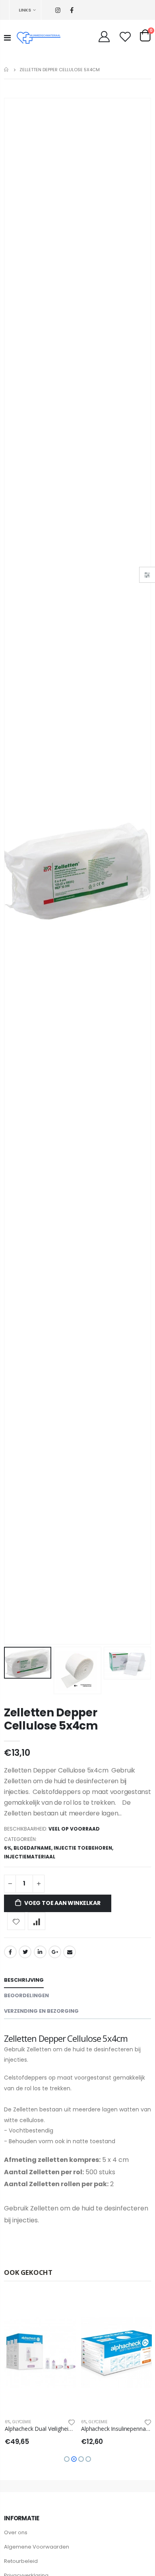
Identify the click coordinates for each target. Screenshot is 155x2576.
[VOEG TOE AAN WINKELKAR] (62, 2306)
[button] (67, 2459)
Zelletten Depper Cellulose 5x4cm (51, 1719)
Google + (55, 1952)
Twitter (25, 1952)
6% (8, 1848)
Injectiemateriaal (30, 1857)
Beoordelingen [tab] (26, 1995)
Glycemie (21, 2422)
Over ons (16, 2532)
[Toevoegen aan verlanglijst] (16, 1921)
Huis (7, 69)
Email (70, 1952)
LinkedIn (40, 1952)
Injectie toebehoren (83, 1848)
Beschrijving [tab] (24, 1980)
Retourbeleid (21, 2561)
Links (25, 10)
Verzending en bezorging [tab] (41, 2011)
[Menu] (7, 38)
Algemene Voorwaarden (37, 2547)
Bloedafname (32, 1848)
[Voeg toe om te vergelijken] (37, 1921)
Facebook (10, 1952)
